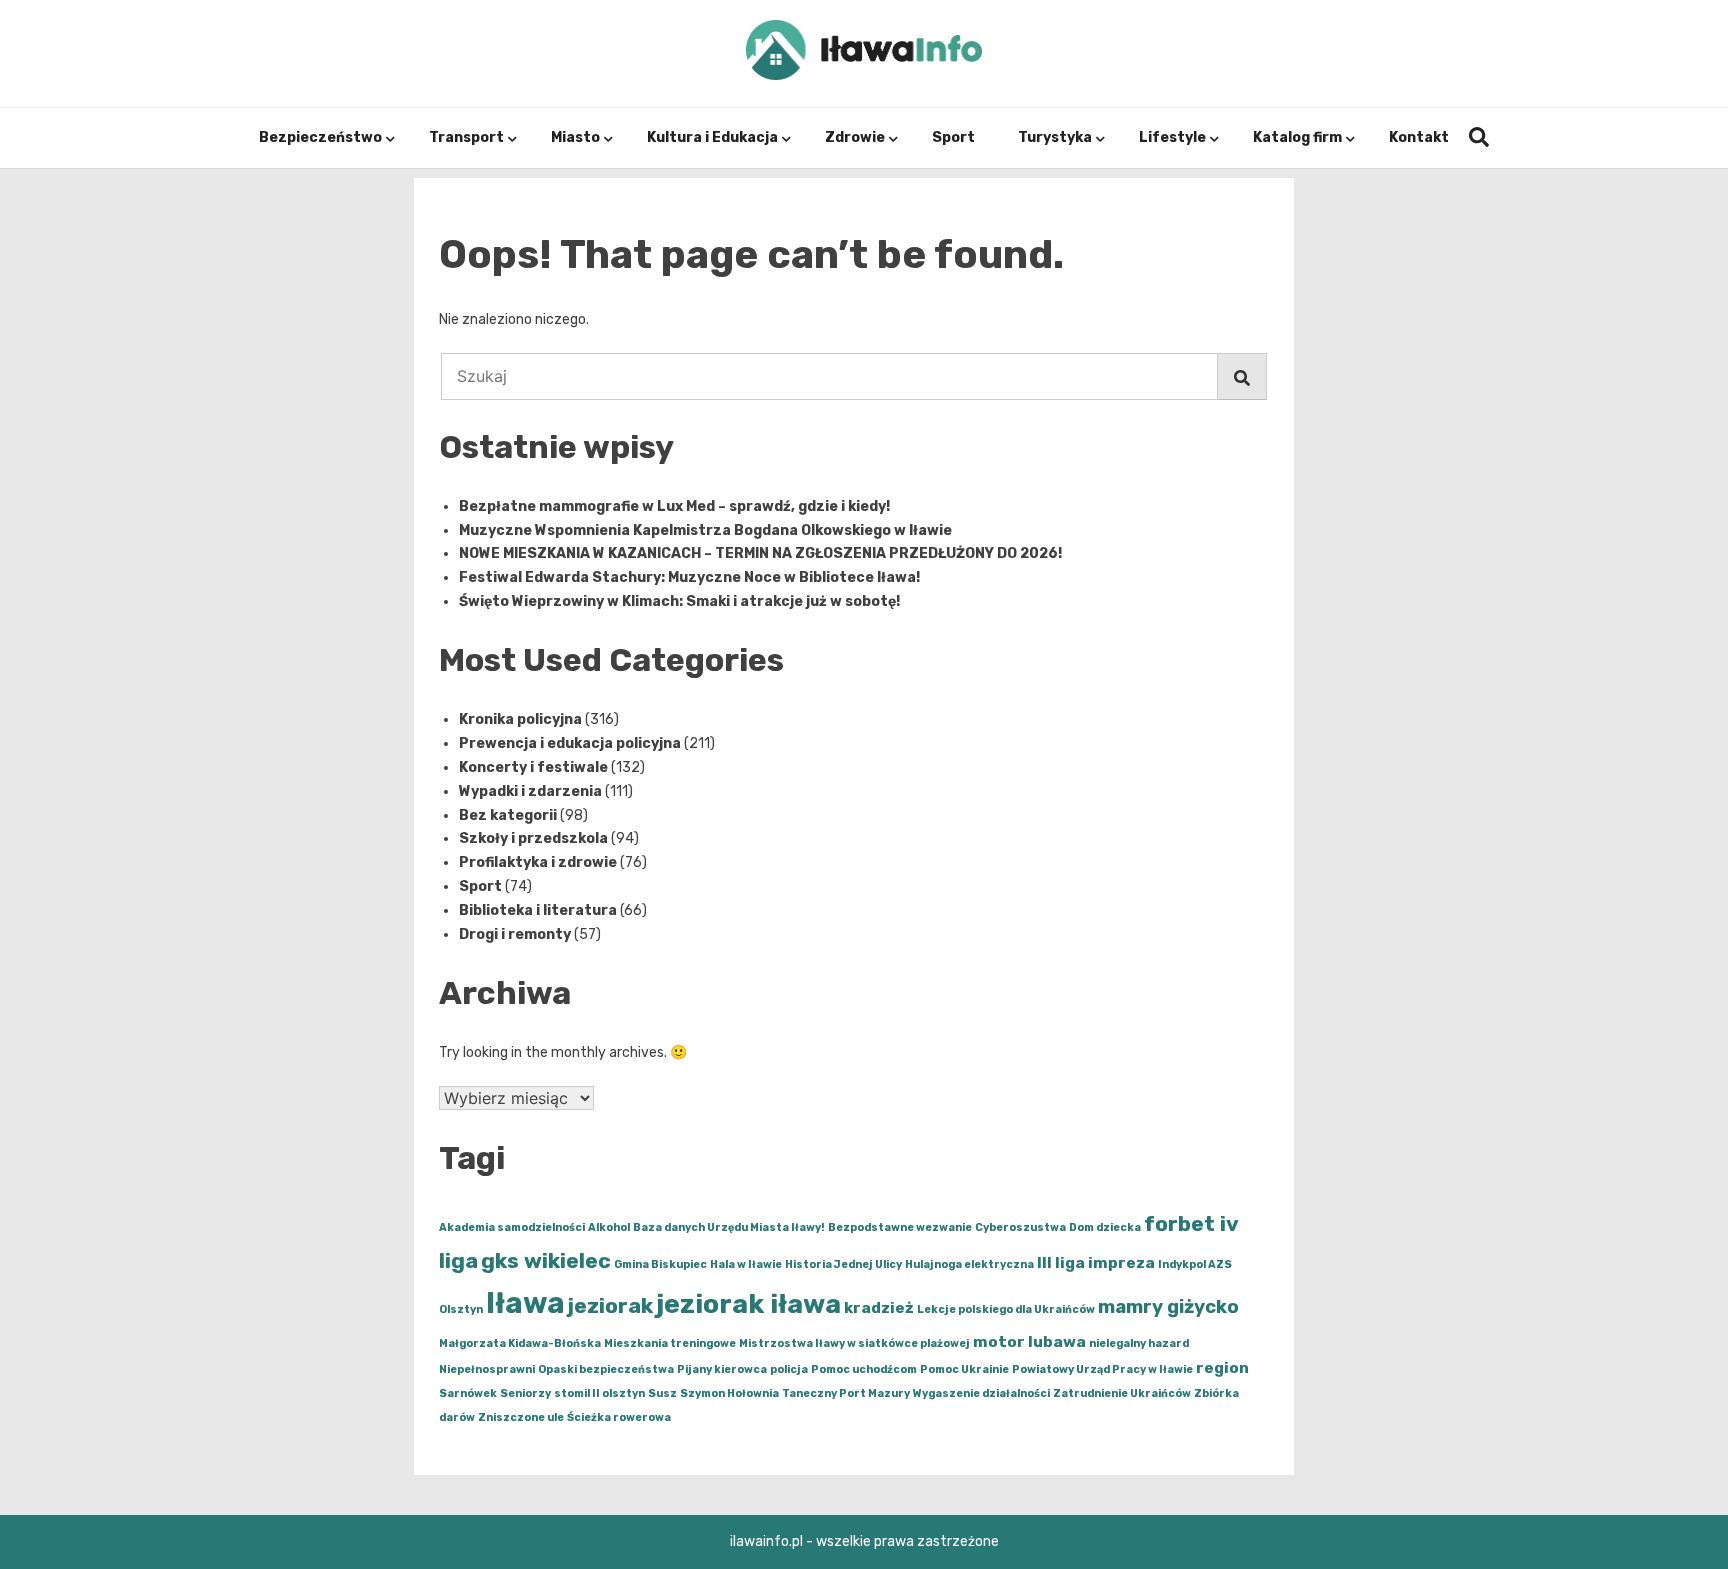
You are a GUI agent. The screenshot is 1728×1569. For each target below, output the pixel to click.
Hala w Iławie (746, 1264)
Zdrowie (855, 137)
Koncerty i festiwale (533, 767)
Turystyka (1055, 137)
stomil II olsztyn (599, 1393)
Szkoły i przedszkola (533, 838)
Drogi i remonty (515, 934)
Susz (662, 1393)
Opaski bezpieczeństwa (606, 1369)
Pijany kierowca (722, 1369)
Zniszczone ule (521, 1417)
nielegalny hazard (1139, 1343)
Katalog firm (1297, 137)
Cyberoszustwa (1020, 1227)
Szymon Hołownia (729, 1393)
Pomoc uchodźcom (864, 1369)
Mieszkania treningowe (670, 1343)
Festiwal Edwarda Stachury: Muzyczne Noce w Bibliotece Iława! (689, 577)
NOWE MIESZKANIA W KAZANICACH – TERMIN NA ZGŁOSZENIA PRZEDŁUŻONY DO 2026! (760, 553)
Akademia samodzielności (512, 1227)
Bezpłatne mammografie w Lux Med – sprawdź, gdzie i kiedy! (674, 506)
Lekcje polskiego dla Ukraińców (1006, 1309)
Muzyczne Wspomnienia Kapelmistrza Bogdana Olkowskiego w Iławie (705, 530)
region (1222, 1368)
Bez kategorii (508, 815)
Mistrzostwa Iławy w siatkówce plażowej (854, 1343)
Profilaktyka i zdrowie (538, 862)
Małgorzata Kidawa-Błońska (520, 1343)
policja (789, 1369)
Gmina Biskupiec (660, 1264)
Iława (525, 1303)
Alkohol (609, 1227)
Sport (953, 137)
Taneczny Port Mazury (846, 1393)
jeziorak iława (748, 1304)
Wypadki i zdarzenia (530, 791)
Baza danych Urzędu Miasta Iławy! (729, 1227)
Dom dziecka (1105, 1227)
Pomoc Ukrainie (964, 1369)
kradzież (879, 1308)
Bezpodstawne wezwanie (900, 1227)
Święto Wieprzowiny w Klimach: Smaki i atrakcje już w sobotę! (679, 601)
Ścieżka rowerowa (619, 1417)
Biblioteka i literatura (538, 910)
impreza (1121, 1263)
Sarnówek (468, 1393)
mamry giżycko (1168, 1307)
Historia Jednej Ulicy (843, 1264)
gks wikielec (546, 1260)
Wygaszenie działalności (981, 1393)
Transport (466, 137)
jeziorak (610, 1305)
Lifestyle (1172, 137)
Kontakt (1419, 137)
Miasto (575, 137)
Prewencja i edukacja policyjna (570, 743)
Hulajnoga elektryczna (969, 1264)
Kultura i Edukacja (712, 137)
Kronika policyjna (520, 719)
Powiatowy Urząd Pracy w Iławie (1102, 1369)
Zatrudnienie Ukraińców (1122, 1393)
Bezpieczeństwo (320, 137)
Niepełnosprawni (487, 1369)
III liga (1061, 1263)
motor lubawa (1029, 1342)
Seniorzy (525, 1393)
